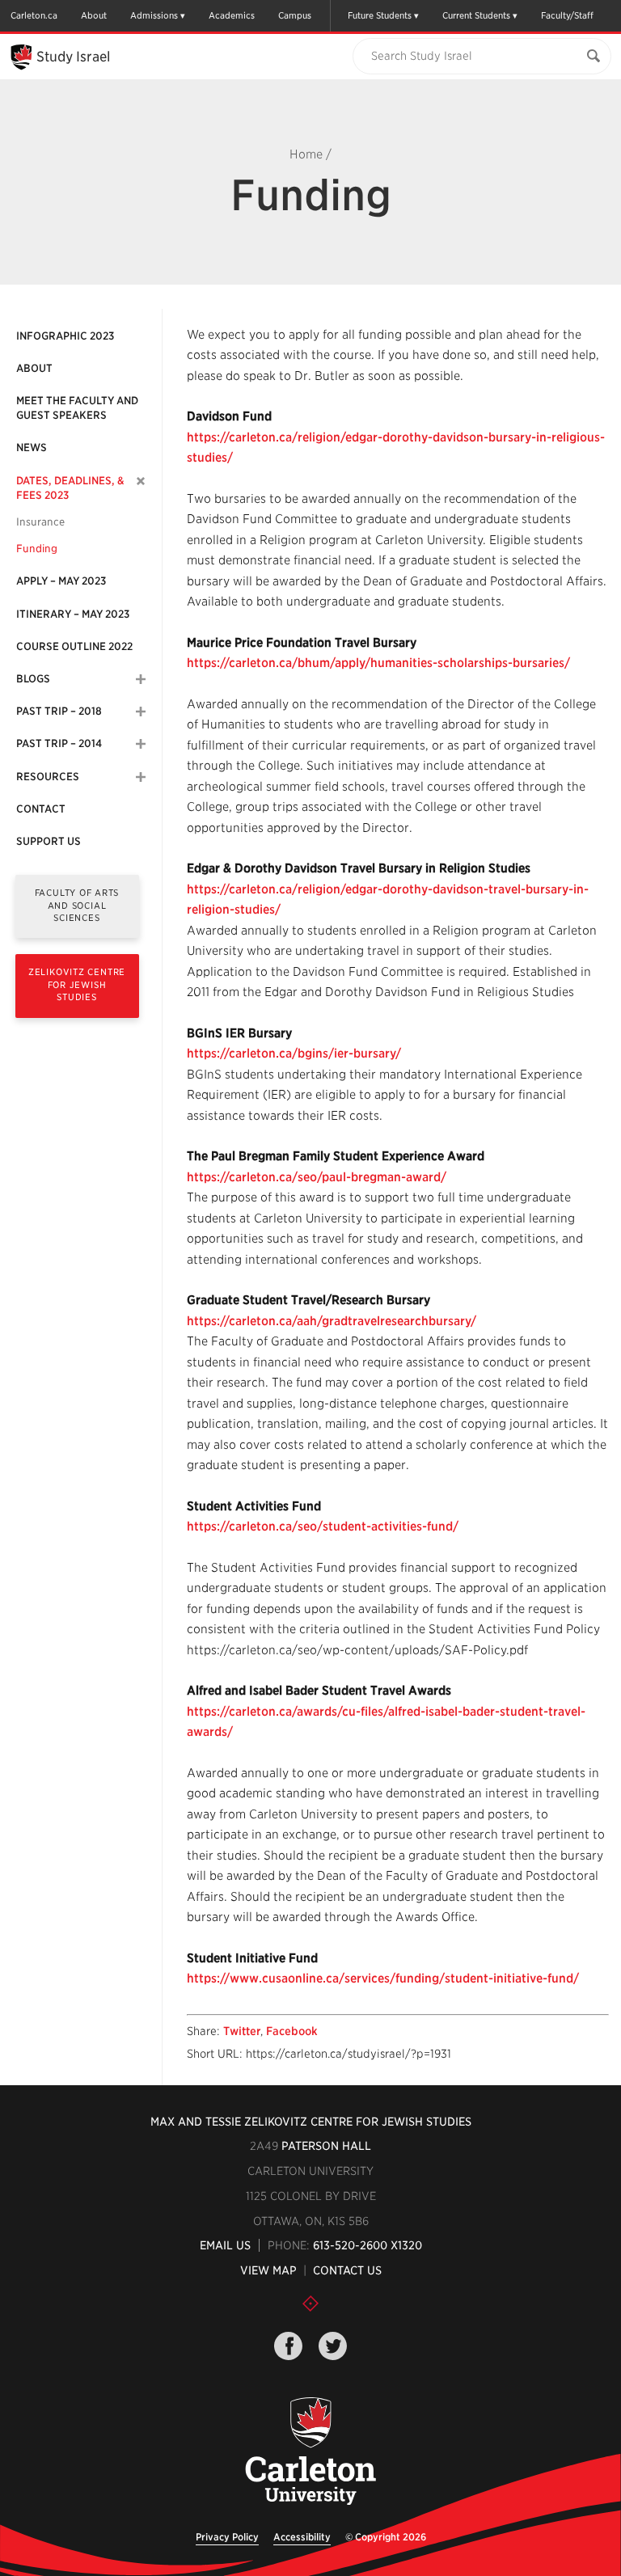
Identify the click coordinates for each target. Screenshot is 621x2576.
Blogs (33, 679)
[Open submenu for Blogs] (141, 679)
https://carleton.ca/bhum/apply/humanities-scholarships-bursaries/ (378, 663)
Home (306, 154)
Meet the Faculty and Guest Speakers (77, 408)
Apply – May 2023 (61, 581)
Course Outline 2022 (74, 646)
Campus (295, 15)
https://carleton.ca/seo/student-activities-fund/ (323, 1527)
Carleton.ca (34, 15)
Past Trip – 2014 (59, 743)
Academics (232, 15)
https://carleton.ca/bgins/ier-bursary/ (294, 1054)
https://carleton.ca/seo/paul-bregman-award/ (317, 1177)
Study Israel (73, 57)
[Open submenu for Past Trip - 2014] (141, 744)
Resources (48, 777)
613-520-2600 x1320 (368, 2245)
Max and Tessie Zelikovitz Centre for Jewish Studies (311, 2122)
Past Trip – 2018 (59, 711)
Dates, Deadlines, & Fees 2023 (70, 488)
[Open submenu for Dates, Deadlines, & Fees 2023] (141, 481)
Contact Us (347, 2270)
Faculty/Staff (567, 15)
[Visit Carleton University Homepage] (311, 2452)
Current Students (476, 15)
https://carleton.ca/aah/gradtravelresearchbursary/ (332, 1321)
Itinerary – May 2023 (73, 614)
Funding (37, 549)
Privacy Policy (227, 2537)
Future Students (380, 15)
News (32, 448)
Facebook (292, 2031)
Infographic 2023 (65, 336)
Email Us (225, 2245)
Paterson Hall (326, 2146)
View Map (268, 2270)
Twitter (242, 2031)
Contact (41, 809)
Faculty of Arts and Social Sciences (77, 905)
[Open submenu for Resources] (141, 777)
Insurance (40, 522)
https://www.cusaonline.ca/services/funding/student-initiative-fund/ (383, 1978)
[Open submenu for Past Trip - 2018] (141, 712)
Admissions (154, 15)
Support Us (49, 841)
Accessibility (302, 2537)
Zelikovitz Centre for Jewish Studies (77, 984)
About (94, 15)
